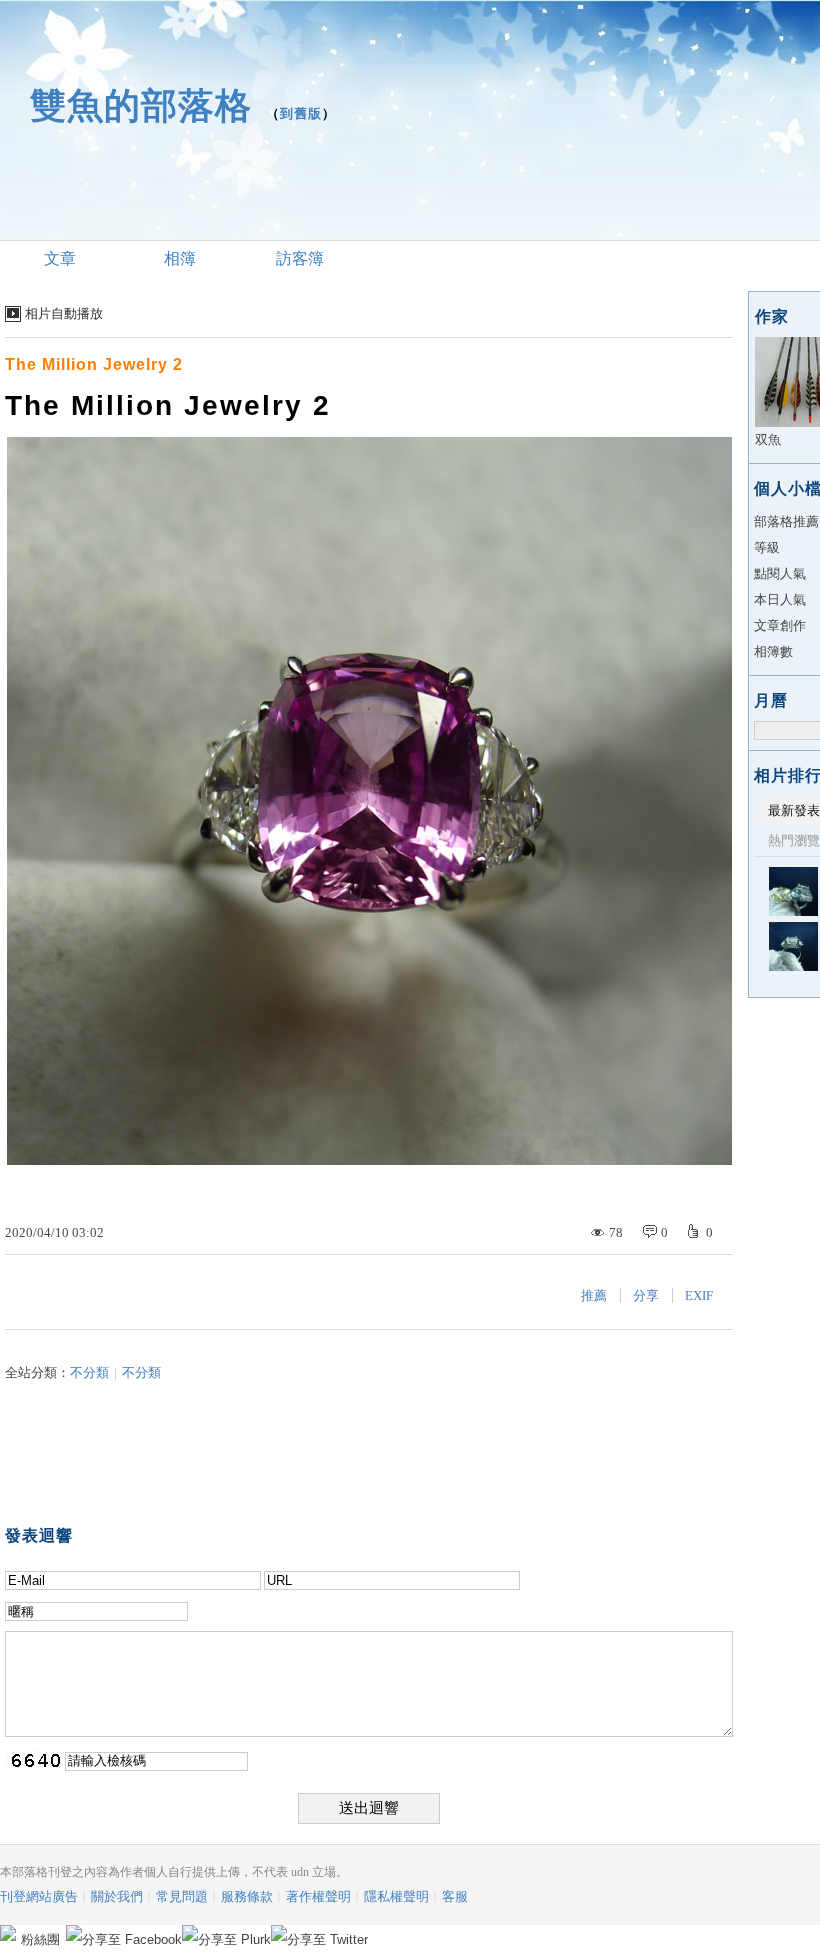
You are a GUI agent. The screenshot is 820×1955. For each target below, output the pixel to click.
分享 (646, 1295)
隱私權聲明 (396, 1896)
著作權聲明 (318, 1896)
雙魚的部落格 (141, 105)
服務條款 (247, 1896)
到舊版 (301, 113)
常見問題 (182, 1896)
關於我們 (117, 1896)
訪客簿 (300, 258)
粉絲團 (40, 1939)
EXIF (699, 1295)
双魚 (768, 439)
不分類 (89, 1372)
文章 (60, 258)
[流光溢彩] (793, 891)
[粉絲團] (8, 1933)
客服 (455, 1896)
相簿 (180, 258)
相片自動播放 (64, 313)
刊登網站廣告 (39, 1896)
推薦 (594, 1295)
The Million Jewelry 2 (94, 364)
